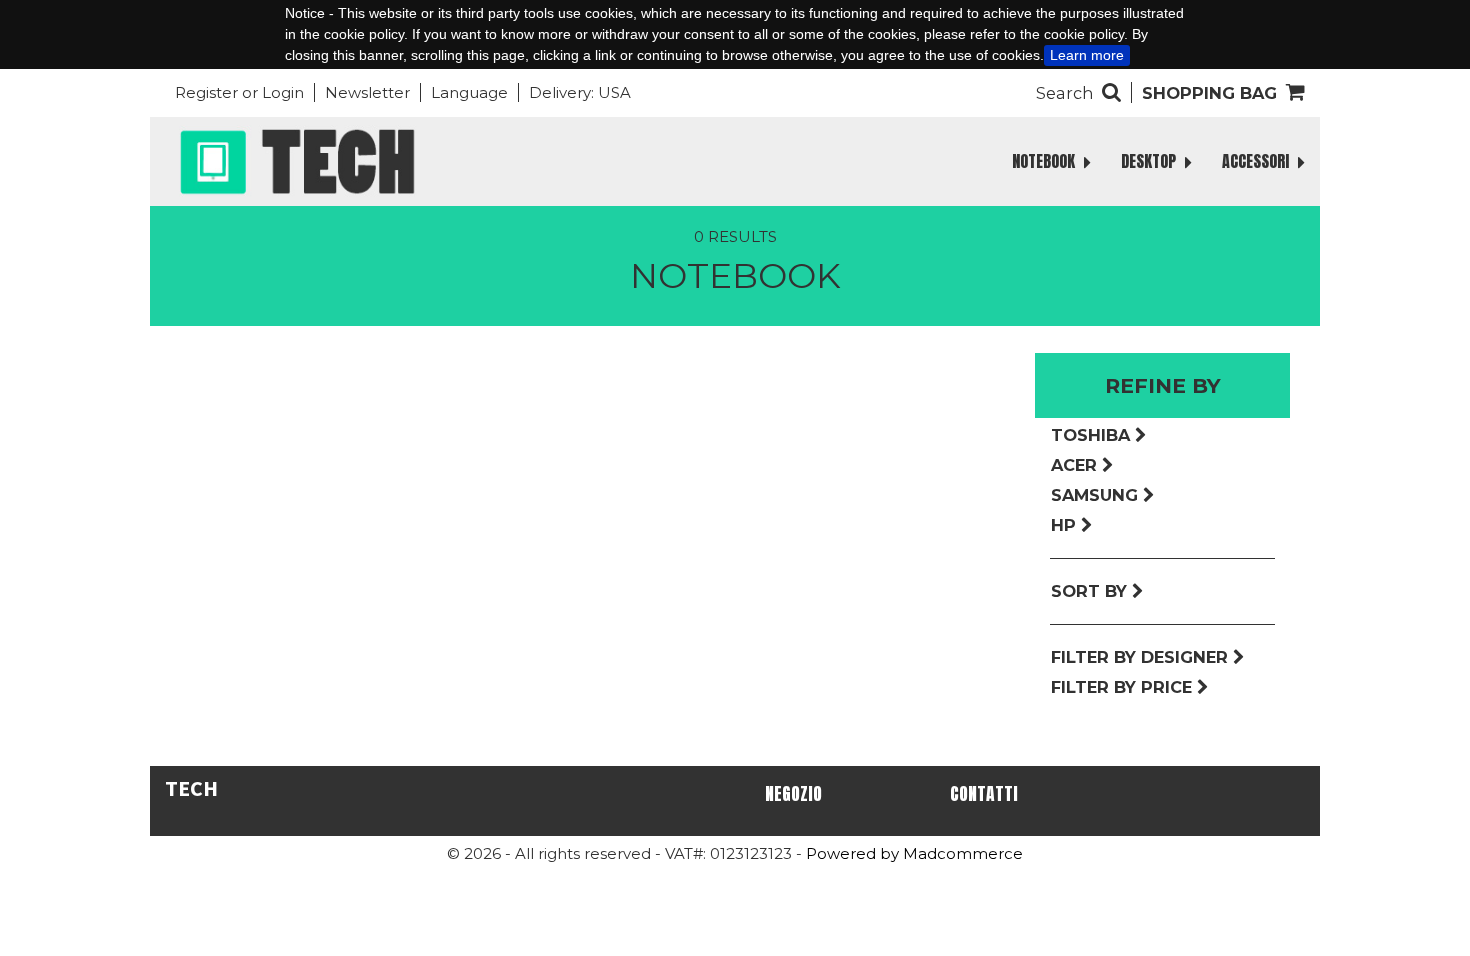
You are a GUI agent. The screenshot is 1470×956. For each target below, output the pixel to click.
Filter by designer (1142, 657)
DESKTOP (1150, 161)
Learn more (1087, 55)
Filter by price (1124, 687)
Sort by (1091, 591)
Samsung (1097, 495)
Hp (1066, 525)
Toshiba (1093, 435)
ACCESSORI (1257, 161)
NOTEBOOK (1045, 161)
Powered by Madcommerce (914, 853)
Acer (1076, 465)
